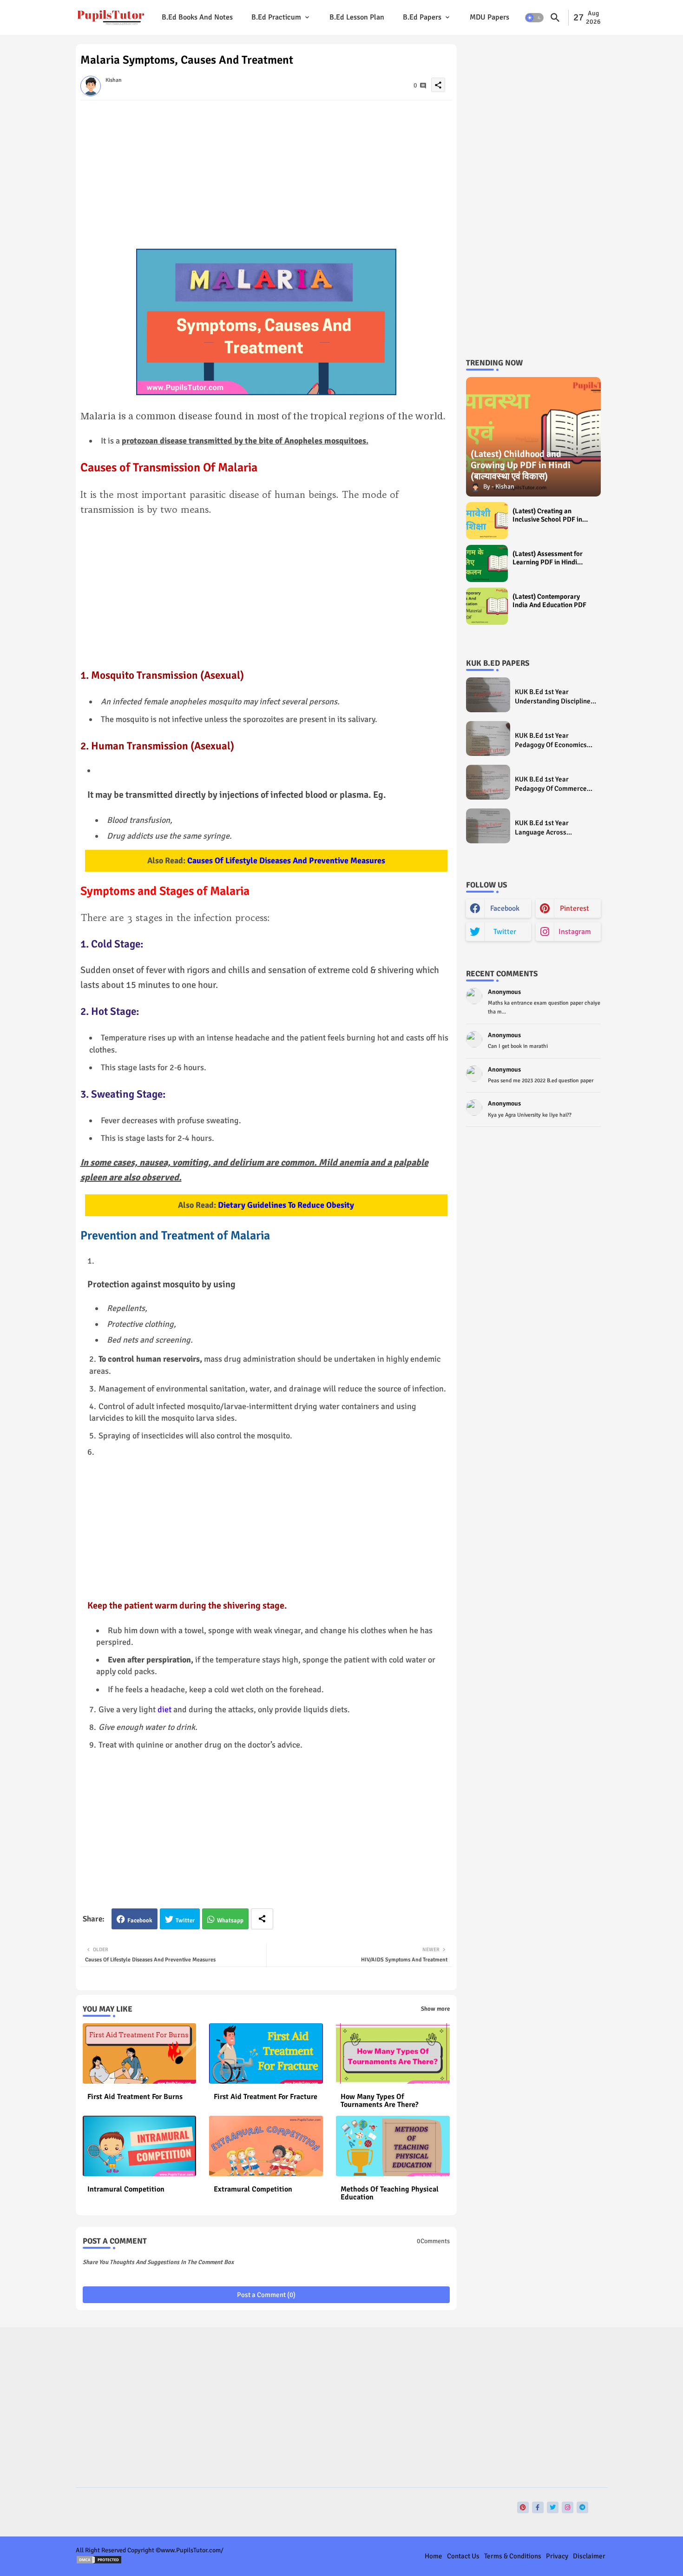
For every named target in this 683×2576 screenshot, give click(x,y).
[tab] (197, 17)
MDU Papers (489, 17)
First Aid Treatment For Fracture (266, 2097)
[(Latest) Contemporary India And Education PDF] (487, 606)
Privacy (557, 2556)
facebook (505, 908)
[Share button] (262, 1919)
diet (164, 1709)
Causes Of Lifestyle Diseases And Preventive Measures (286, 861)
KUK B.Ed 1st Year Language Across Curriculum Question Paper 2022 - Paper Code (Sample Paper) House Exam (555, 828)
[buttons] (523, 2507)
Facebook (140, 1920)
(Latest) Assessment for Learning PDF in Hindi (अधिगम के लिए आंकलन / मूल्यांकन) (548, 558)
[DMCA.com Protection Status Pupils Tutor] (99, 2562)
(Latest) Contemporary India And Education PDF (549, 601)
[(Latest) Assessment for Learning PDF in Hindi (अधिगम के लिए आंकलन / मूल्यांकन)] (487, 563)
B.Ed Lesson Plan (357, 17)
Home (433, 2556)
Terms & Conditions (513, 2556)
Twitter (185, 1920)
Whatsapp (230, 1920)
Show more (435, 2009)
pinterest (575, 908)
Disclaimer (589, 2556)
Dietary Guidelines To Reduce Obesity (286, 1205)
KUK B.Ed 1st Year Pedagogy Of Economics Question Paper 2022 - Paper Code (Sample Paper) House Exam (551, 740)
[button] (534, 18)
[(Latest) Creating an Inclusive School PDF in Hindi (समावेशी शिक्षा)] (487, 521)
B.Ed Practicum (276, 17)
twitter (505, 932)
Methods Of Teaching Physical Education (390, 2193)
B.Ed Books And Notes (197, 17)
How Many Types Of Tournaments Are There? (380, 2101)
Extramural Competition (253, 2189)
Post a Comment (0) (266, 2295)
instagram (575, 932)
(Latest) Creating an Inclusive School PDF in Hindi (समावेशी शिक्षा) (547, 515)
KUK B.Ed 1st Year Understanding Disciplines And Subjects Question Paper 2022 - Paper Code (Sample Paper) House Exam (554, 697)
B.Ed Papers (422, 17)
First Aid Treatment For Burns (135, 2097)
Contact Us (463, 2556)
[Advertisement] (266, 174)
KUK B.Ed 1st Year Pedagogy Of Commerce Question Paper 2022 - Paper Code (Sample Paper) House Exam (551, 784)
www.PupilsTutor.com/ (192, 2550)
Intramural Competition (126, 2189)
